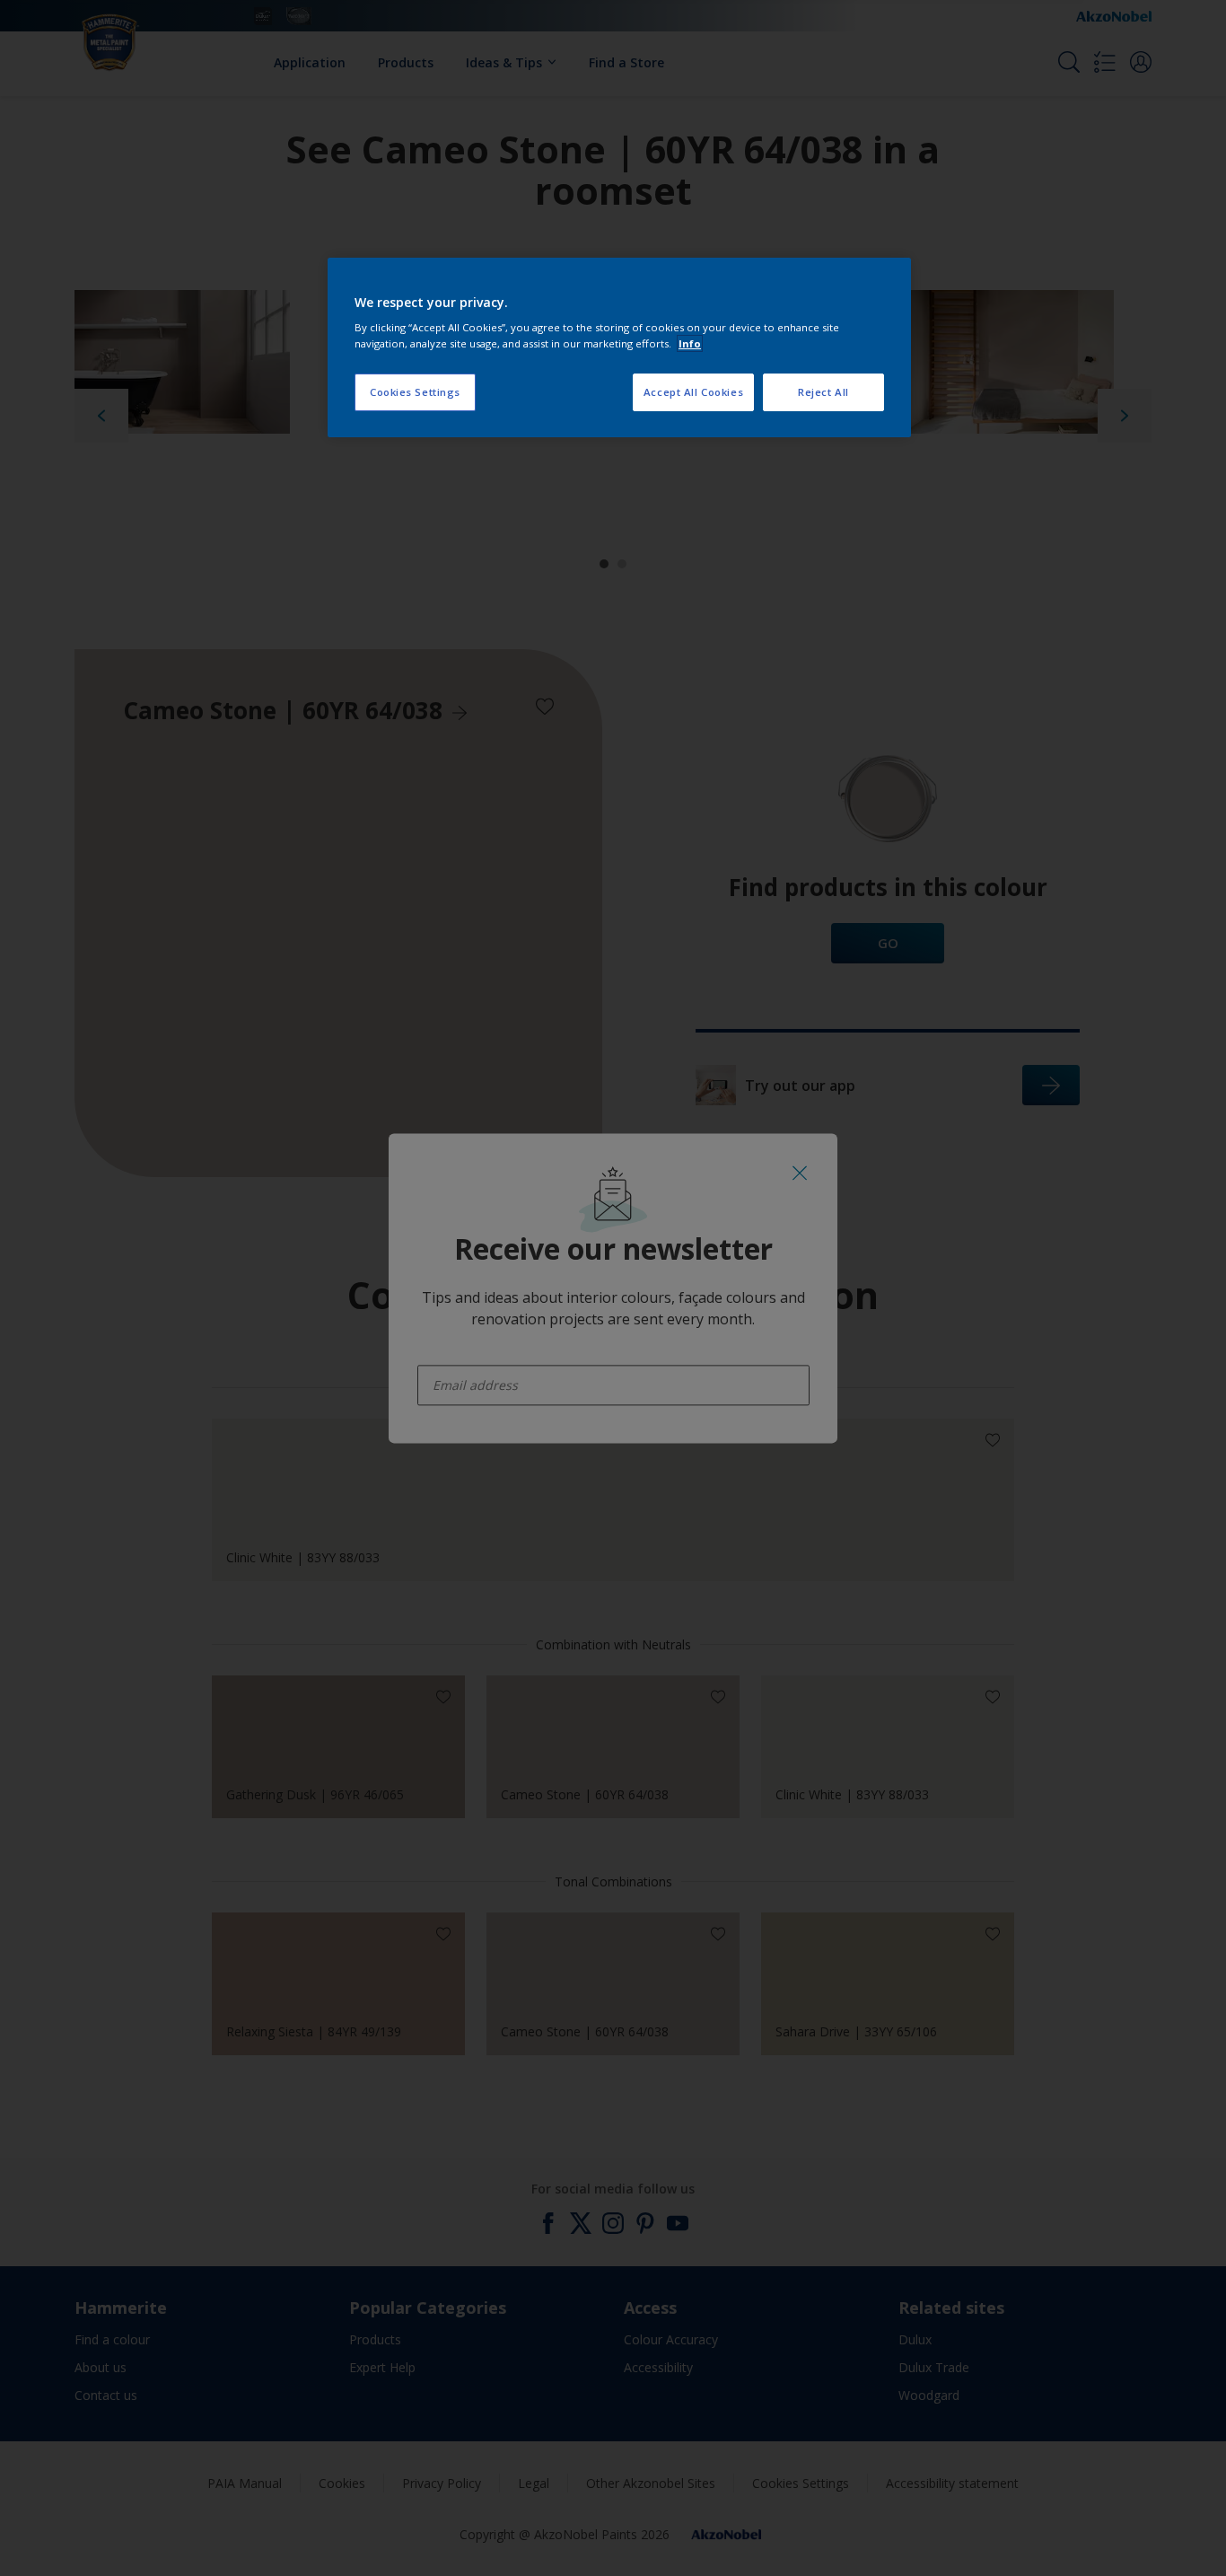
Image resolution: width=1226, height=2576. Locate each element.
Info (690, 343)
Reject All (823, 392)
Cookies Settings (415, 392)
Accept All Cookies (693, 392)
